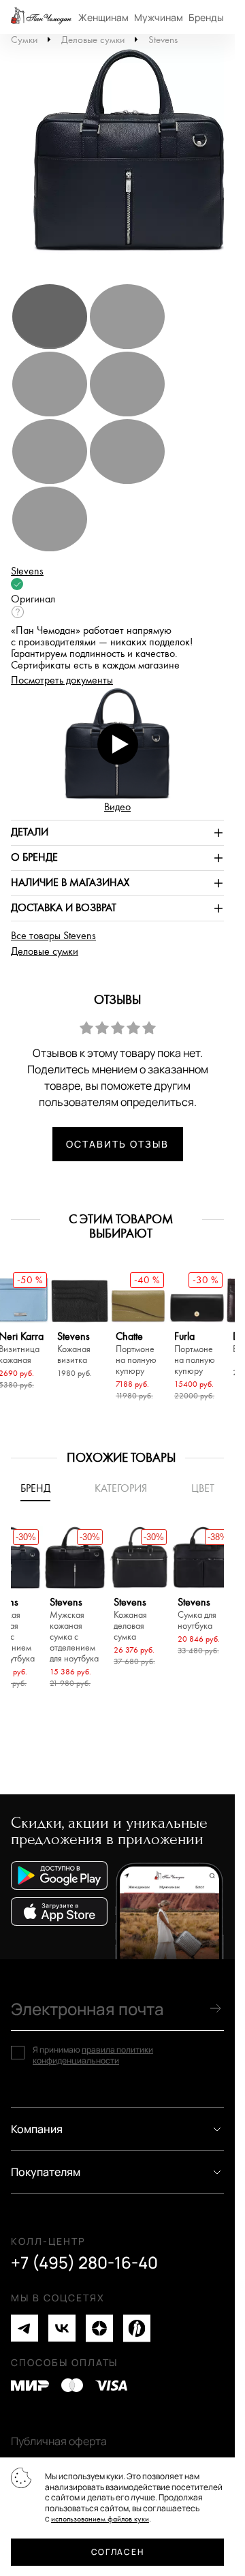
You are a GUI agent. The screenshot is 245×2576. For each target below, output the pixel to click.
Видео (117, 807)
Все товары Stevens (53, 936)
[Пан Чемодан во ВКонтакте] (62, 2328)
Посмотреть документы (62, 680)
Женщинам (103, 17)
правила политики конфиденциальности (93, 2055)
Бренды (206, 17)
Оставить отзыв (117, 1144)
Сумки (24, 40)
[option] (122, 157)
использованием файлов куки (100, 2519)
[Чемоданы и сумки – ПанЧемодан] (41, 17)
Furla (195, 1354)
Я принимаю (93, 2055)
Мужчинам (159, 17)
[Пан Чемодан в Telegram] (24, 2328)
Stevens (163, 40)
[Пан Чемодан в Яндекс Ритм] (137, 2328)
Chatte (136, 1354)
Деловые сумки (93, 40)
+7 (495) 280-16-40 (84, 2263)
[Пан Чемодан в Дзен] (99, 2328)
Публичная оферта (59, 2441)
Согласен (117, 2552)
